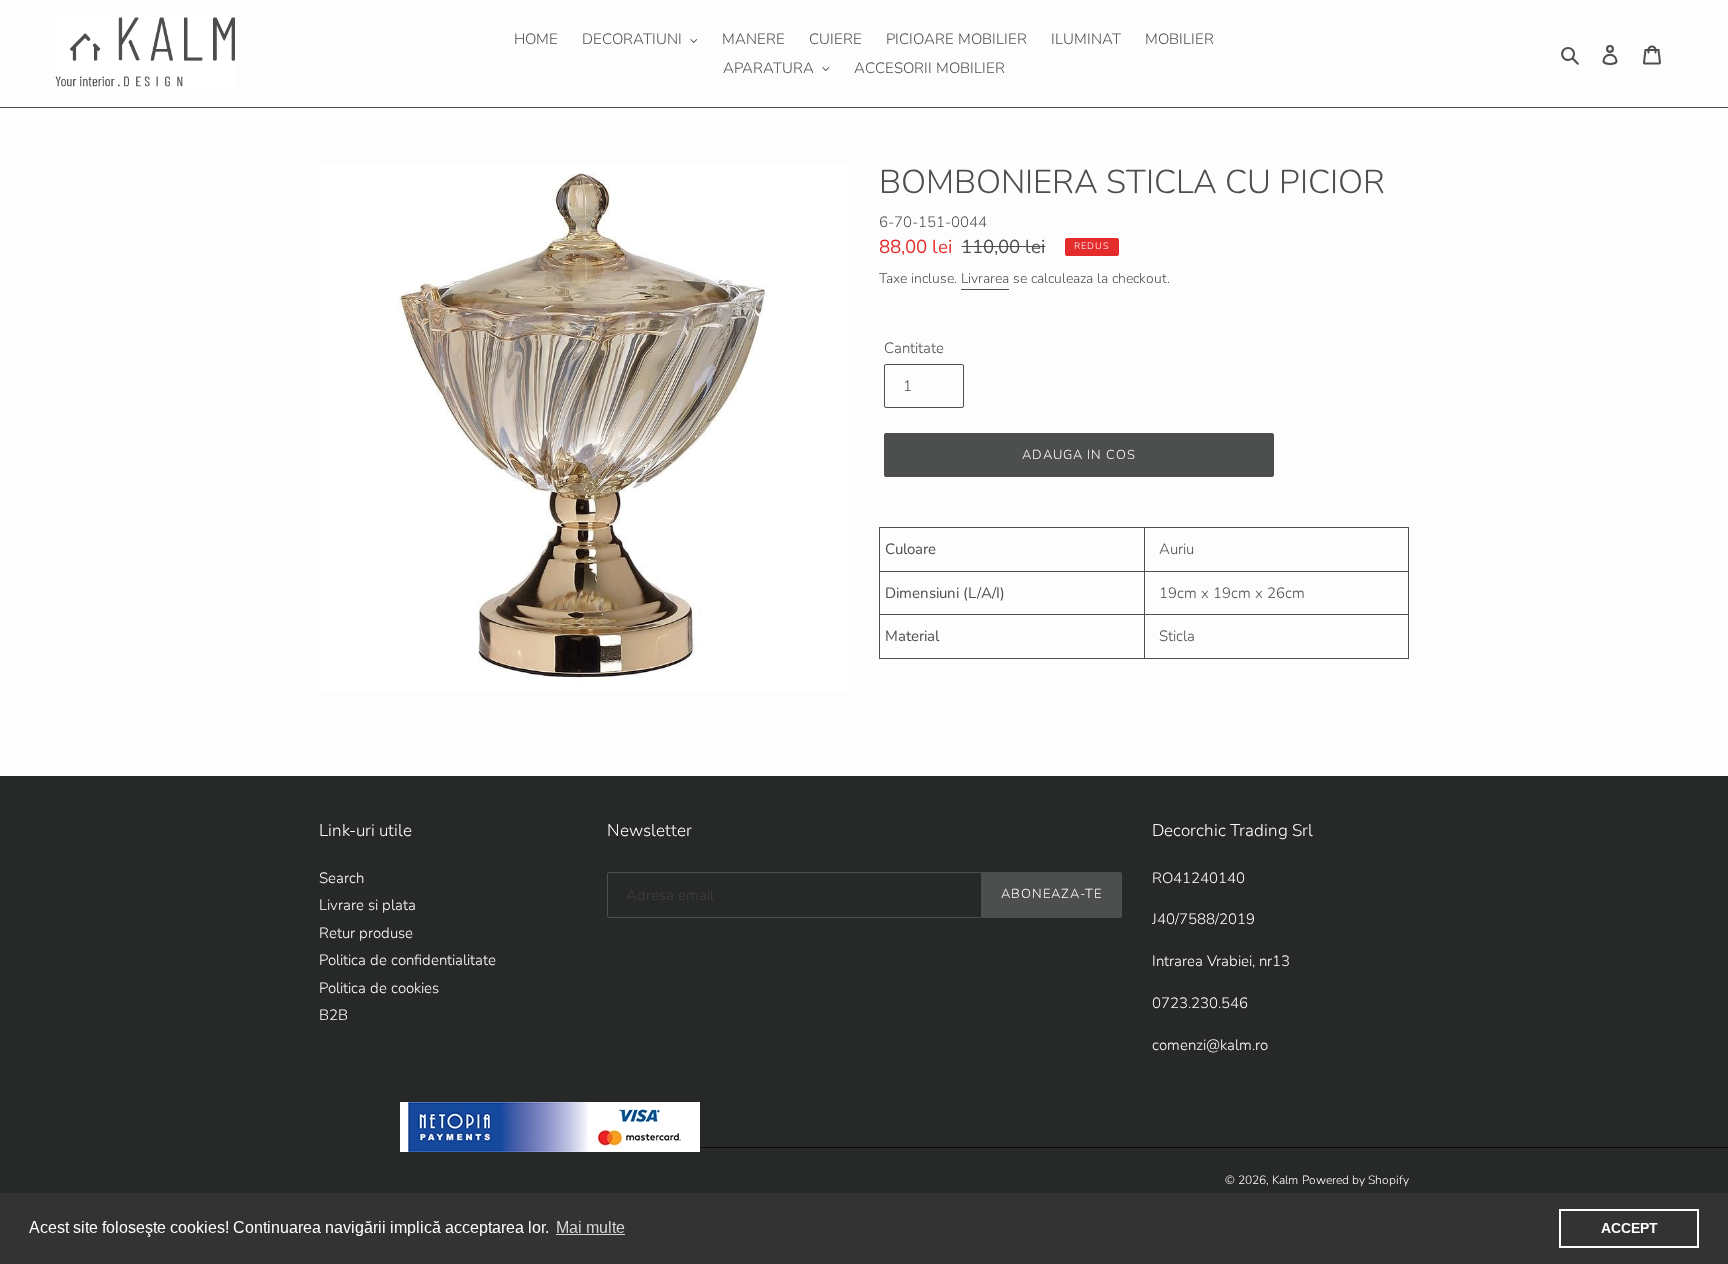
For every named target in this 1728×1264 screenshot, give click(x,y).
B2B (333, 1015)
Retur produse (366, 933)
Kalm (1285, 1180)
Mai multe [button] (590, 1227)
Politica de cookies (379, 988)
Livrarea (985, 278)
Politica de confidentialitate (407, 960)
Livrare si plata (367, 905)
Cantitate (914, 348)
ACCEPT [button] (1629, 1228)
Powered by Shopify (1355, 1180)
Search (341, 878)
